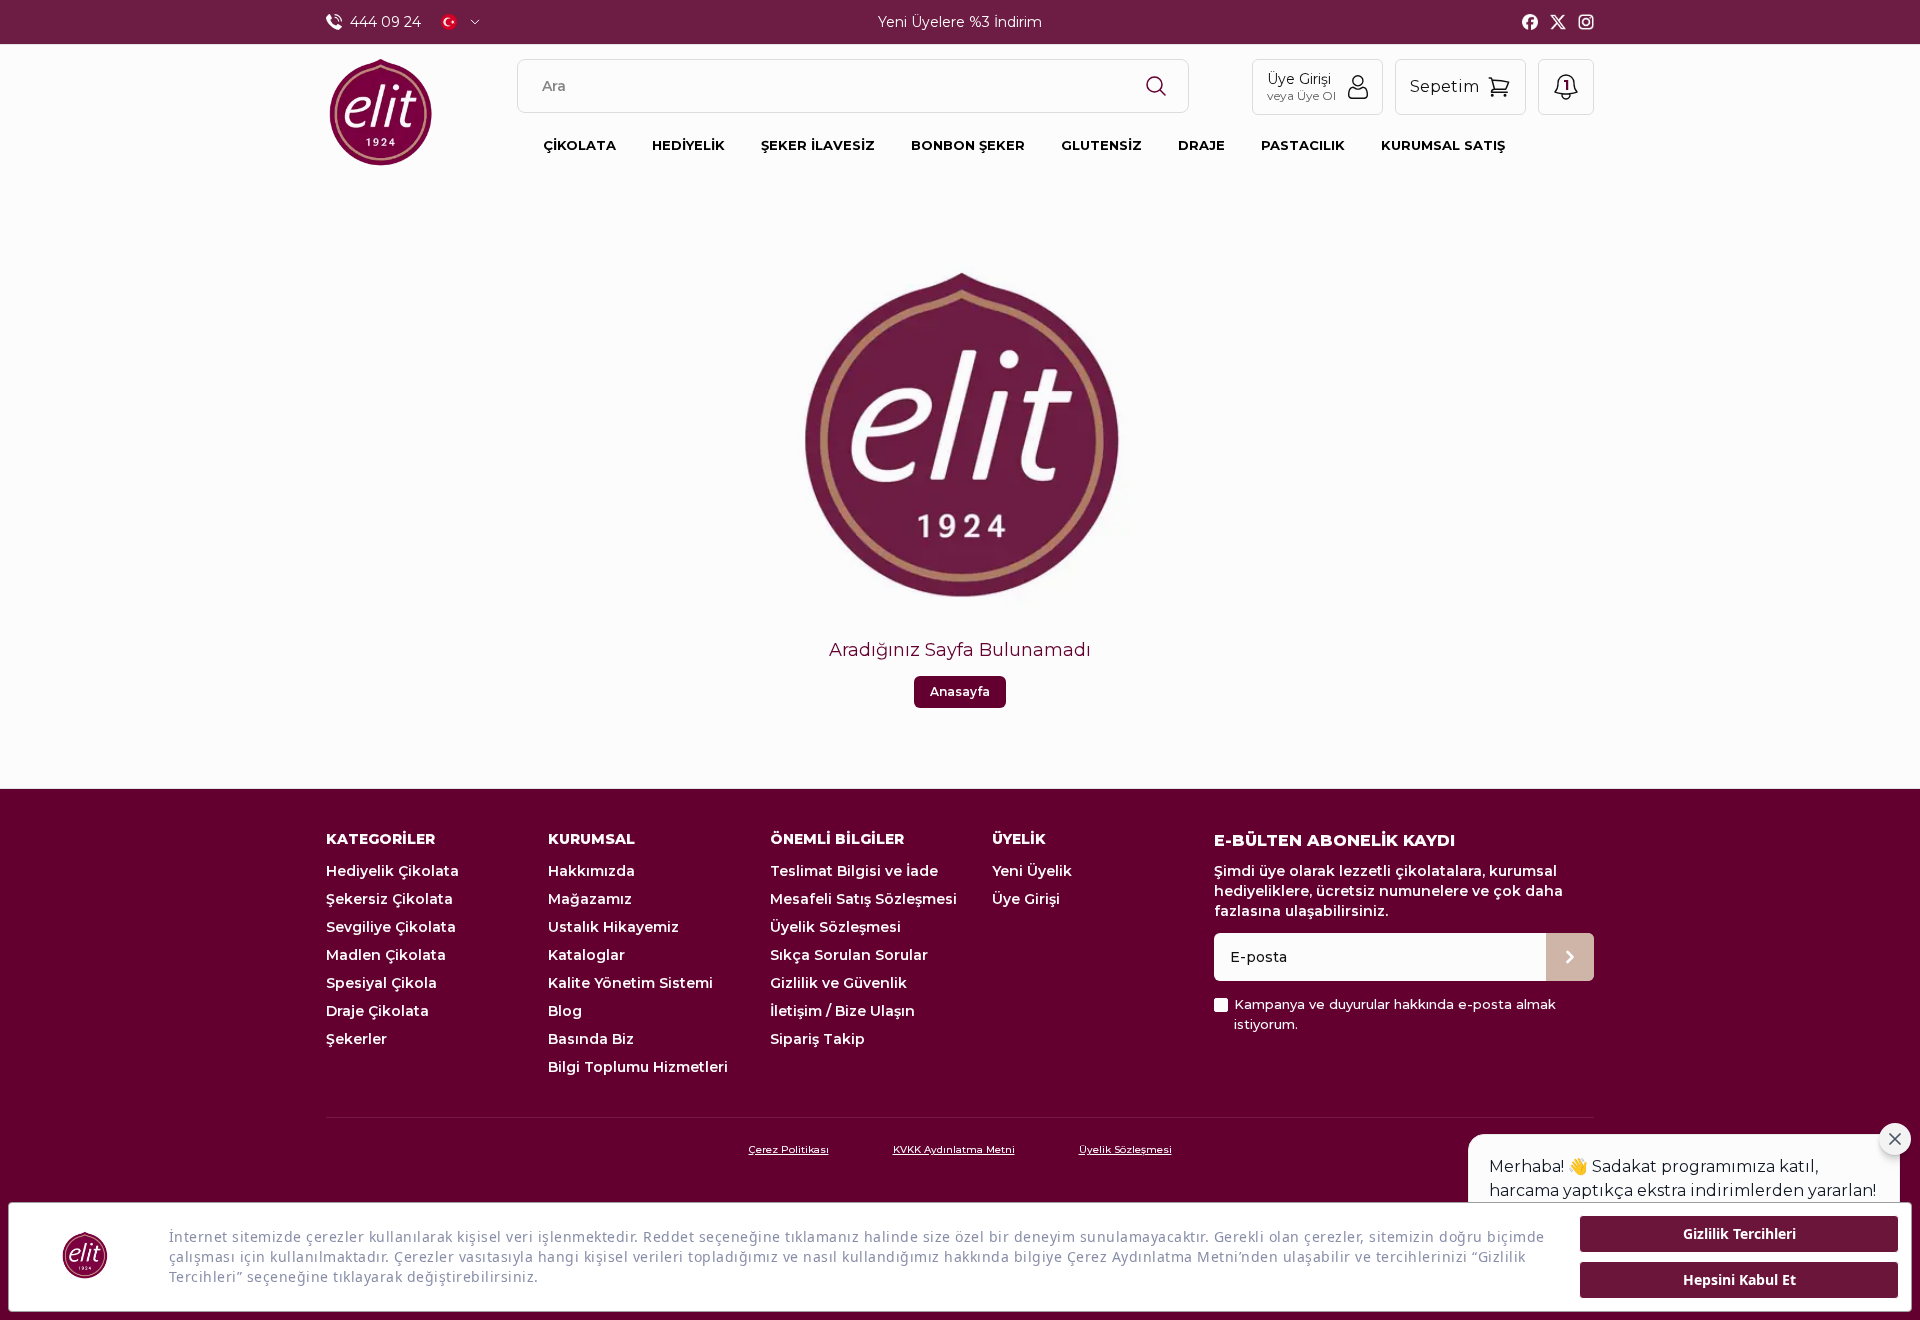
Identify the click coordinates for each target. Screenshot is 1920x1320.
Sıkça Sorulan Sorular (849, 955)
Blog (565, 1011)
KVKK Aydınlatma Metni (954, 1149)
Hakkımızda (591, 871)
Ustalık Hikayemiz (613, 927)
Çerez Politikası (789, 1149)
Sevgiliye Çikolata (391, 927)
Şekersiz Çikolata (389, 899)
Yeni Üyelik (1032, 871)
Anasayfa (960, 691)
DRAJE (1201, 145)
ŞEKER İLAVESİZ (818, 145)
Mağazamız (590, 899)
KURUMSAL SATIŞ (1443, 145)
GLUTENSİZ (1101, 145)
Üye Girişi (1026, 899)
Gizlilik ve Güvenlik (838, 983)
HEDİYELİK (688, 145)
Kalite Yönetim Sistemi (630, 983)
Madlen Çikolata (386, 955)
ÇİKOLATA (579, 145)
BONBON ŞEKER (968, 145)
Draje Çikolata (377, 1011)
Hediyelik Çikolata (392, 871)
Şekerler (356, 1039)
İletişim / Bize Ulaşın (842, 1011)
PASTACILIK (1303, 145)
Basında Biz (591, 1039)
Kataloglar (586, 955)
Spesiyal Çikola (381, 983)
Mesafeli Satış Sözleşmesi (863, 899)
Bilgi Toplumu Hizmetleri (638, 1067)
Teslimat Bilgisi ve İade (854, 871)
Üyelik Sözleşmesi (835, 927)
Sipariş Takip (817, 1039)
